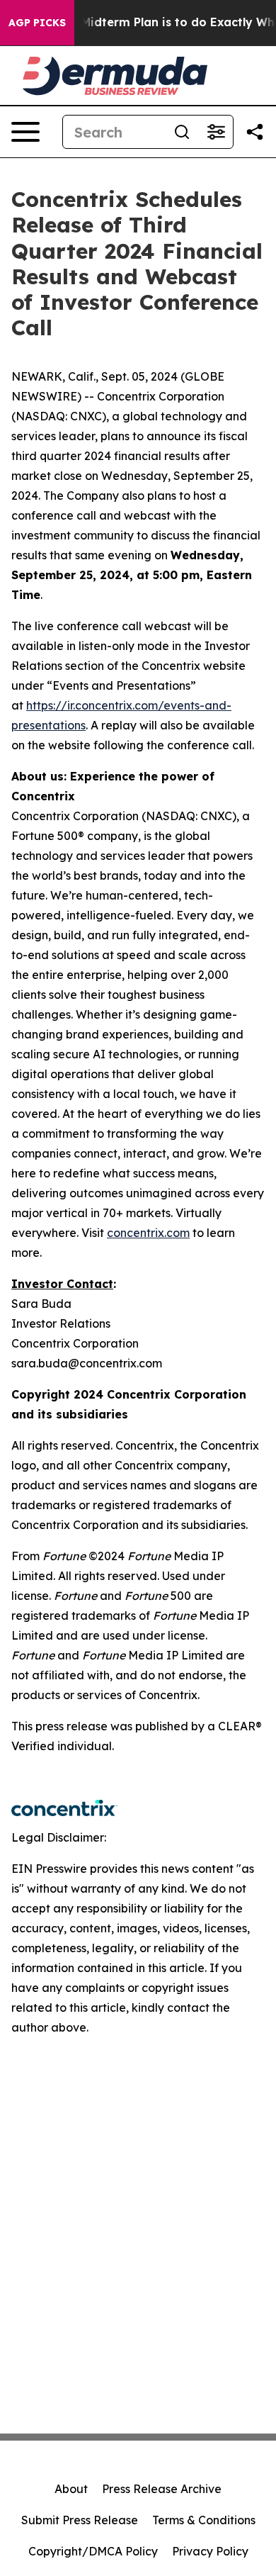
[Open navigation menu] (25, 132)
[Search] (182, 132)
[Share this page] (255, 132)
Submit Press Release (80, 2520)
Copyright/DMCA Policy (93, 2551)
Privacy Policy (210, 2551)
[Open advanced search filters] (216, 132)
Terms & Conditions (204, 2520)
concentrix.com (148, 1233)
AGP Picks (37, 23)
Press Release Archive (162, 2489)
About (71, 2489)
